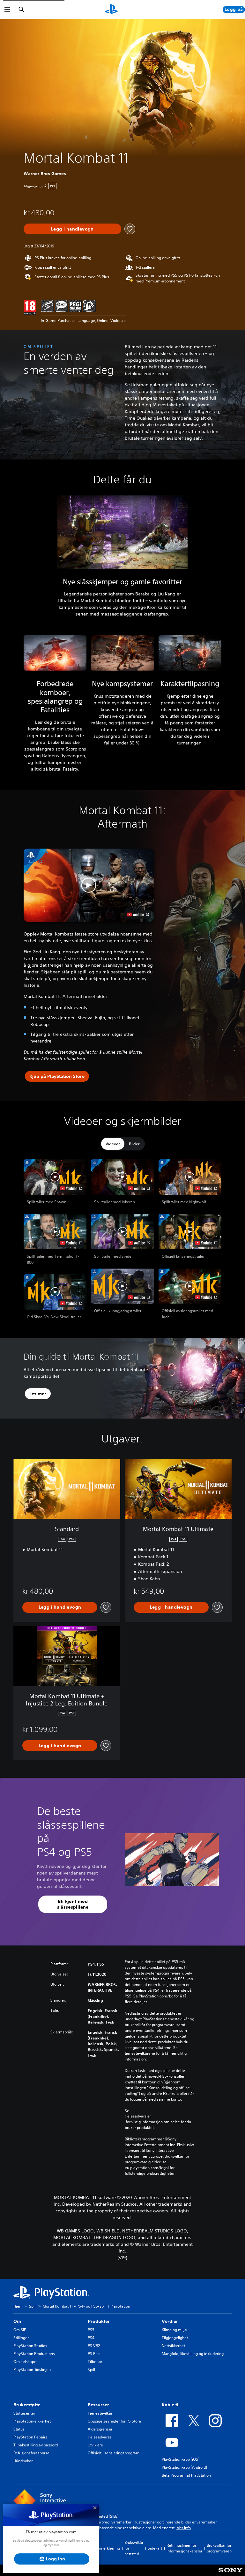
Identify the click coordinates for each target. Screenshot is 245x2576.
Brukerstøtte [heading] (27, 2405)
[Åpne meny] (7, 10)
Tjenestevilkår (100, 2413)
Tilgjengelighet (175, 2338)
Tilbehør (95, 2362)
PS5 (91, 2330)
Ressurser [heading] (98, 2405)
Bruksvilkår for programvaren (219, 2548)
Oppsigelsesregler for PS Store (114, 2421)
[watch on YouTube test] (138, 914)
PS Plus (94, 2354)
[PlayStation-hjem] (111, 10)
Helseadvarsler (138, 2116)
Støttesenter (24, 2413)
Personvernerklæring (102, 2548)
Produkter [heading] (99, 2321)
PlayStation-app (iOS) (181, 2459)
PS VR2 (94, 2346)
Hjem (18, 2306)
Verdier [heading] (170, 2321)
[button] (89, 885)
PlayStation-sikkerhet (32, 2421)
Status (19, 2429)
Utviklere (95, 2445)
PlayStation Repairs (30, 2437)
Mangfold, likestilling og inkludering (193, 2354)
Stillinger (21, 2338)
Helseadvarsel (100, 2437)
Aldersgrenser (100, 2429)
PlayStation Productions (34, 2354)
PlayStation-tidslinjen (32, 2370)
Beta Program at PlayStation (186, 2475)
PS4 (91, 2338)
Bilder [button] (134, 1144)
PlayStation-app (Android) (184, 2467)
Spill (33, 2306)
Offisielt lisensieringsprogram (114, 2453)
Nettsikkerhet (173, 2346)
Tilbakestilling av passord (36, 2445)
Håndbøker (23, 2461)
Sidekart (155, 2548)
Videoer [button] (113, 1144)
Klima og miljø (174, 2330)
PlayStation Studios (30, 2346)
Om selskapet (26, 2362)
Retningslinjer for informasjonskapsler (184, 2548)
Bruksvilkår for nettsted (134, 2548)
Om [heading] (17, 2321)
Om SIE (20, 2330)
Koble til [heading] (171, 2405)
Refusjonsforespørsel (32, 2453)
